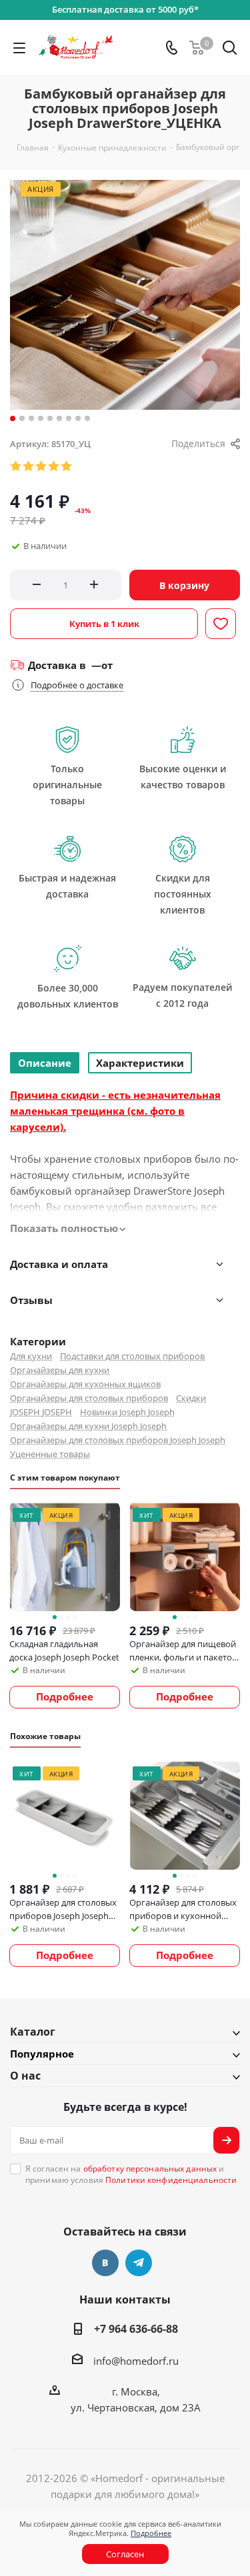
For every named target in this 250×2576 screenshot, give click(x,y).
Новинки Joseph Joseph (127, 1412)
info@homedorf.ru (136, 2361)
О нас (25, 2076)
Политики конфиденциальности (171, 2180)
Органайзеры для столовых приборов (89, 1398)
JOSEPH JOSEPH (41, 1412)
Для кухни (31, 1356)
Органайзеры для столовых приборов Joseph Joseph (118, 1440)
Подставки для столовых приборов (132, 1356)
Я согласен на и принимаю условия (131, 2174)
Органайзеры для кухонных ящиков (85, 1384)
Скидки (191, 1398)
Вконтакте (105, 2263)
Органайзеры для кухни (60, 1370)
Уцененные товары (50, 1454)
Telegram (139, 2263)
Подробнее (151, 2533)
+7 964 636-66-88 (136, 2329)
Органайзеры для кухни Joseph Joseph (88, 1426)
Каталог (33, 2032)
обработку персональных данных (150, 2169)
